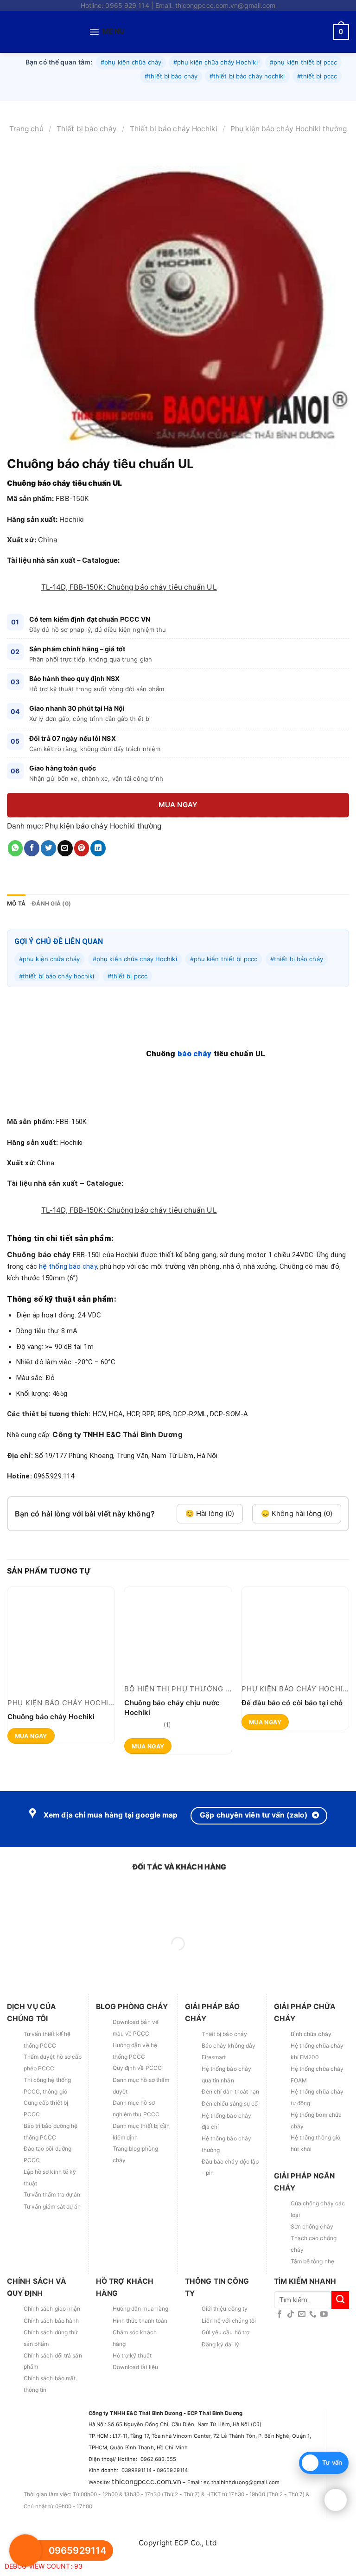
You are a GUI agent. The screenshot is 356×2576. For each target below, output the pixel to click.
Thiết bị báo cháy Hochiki (174, 157)
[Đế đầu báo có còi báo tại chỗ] (295, 1661)
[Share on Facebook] (32, 876)
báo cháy (195, 1082)
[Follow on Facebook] (280, 2359)
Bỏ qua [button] (244, 20)
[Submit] (340, 2344)
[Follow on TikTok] (291, 2359)
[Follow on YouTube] (324, 2359)
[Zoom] (19, 468)
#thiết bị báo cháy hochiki (247, 104)
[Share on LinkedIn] (98, 876)
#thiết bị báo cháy (171, 104)
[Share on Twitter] (48, 876)
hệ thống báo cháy (68, 1294)
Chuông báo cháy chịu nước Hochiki (172, 1735)
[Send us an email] (302, 2359)
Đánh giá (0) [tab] (51, 932)
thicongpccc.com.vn (146, 2526)
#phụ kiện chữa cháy (131, 90)
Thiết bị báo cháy (87, 157)
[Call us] (313, 2359)
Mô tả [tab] (16, 932)
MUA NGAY (178, 833)
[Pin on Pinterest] (82, 876)
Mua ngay (31, 1789)
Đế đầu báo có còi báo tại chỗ (292, 1731)
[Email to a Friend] (65, 876)
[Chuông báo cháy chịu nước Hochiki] (178, 1661)
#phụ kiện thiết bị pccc (303, 90)
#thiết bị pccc (317, 104)
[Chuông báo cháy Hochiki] (61, 1668)
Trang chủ (26, 157)
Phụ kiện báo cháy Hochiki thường (289, 157)
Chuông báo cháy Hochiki (51, 1744)
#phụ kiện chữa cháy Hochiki (216, 90)
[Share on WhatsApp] (16, 876)
